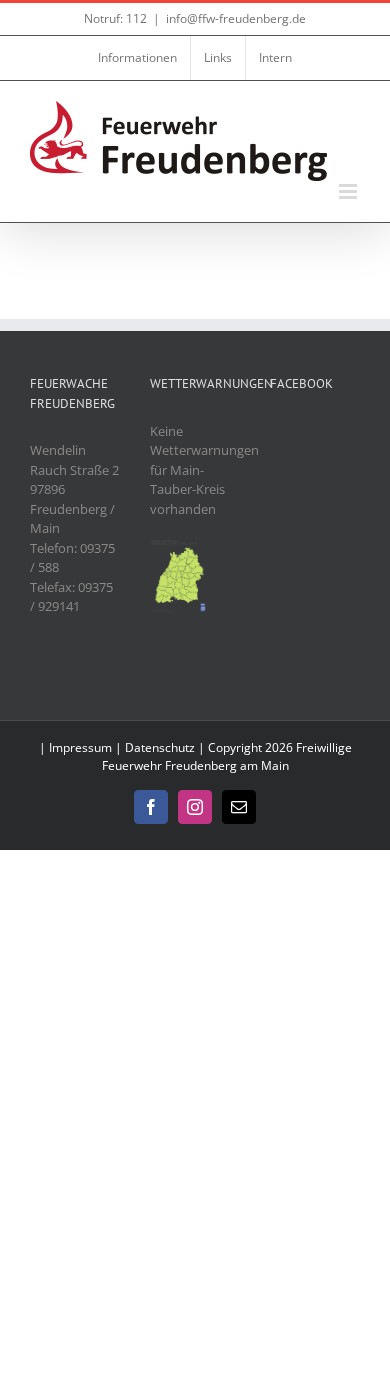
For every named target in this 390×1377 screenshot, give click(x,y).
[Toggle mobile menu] (349, 191)
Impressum (80, 747)
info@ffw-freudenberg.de (236, 18)
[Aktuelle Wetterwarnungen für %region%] (179, 548)
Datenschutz (160, 747)
